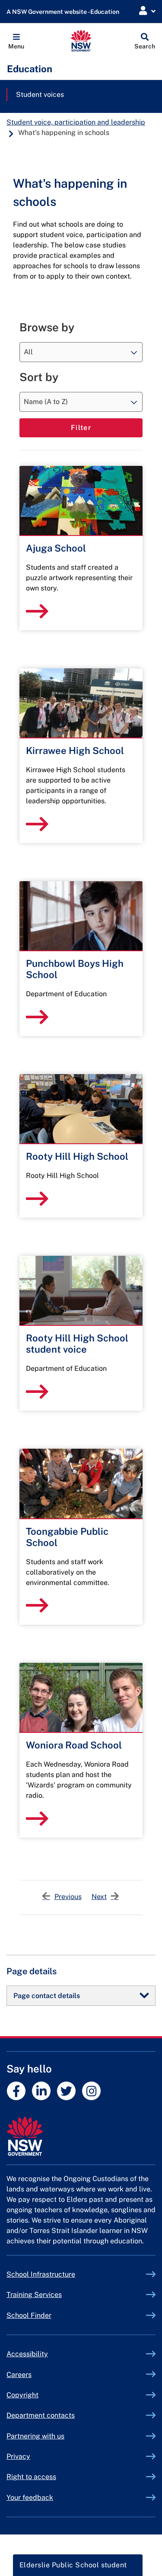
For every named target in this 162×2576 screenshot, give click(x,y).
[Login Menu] (147, 11)
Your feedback (30, 2497)
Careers (19, 2375)
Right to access (31, 2477)
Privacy (18, 2456)
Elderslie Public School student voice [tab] (73, 2568)
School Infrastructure (61, 2274)
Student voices (40, 95)
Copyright (22, 2395)
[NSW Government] (81, 2136)
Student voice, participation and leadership (76, 122)
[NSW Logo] (81, 41)
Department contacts (41, 2415)
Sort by (39, 377)
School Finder (29, 2315)
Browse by (47, 327)
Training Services (54, 2295)
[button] (16, 41)
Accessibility (27, 2354)
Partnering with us (35, 2436)
